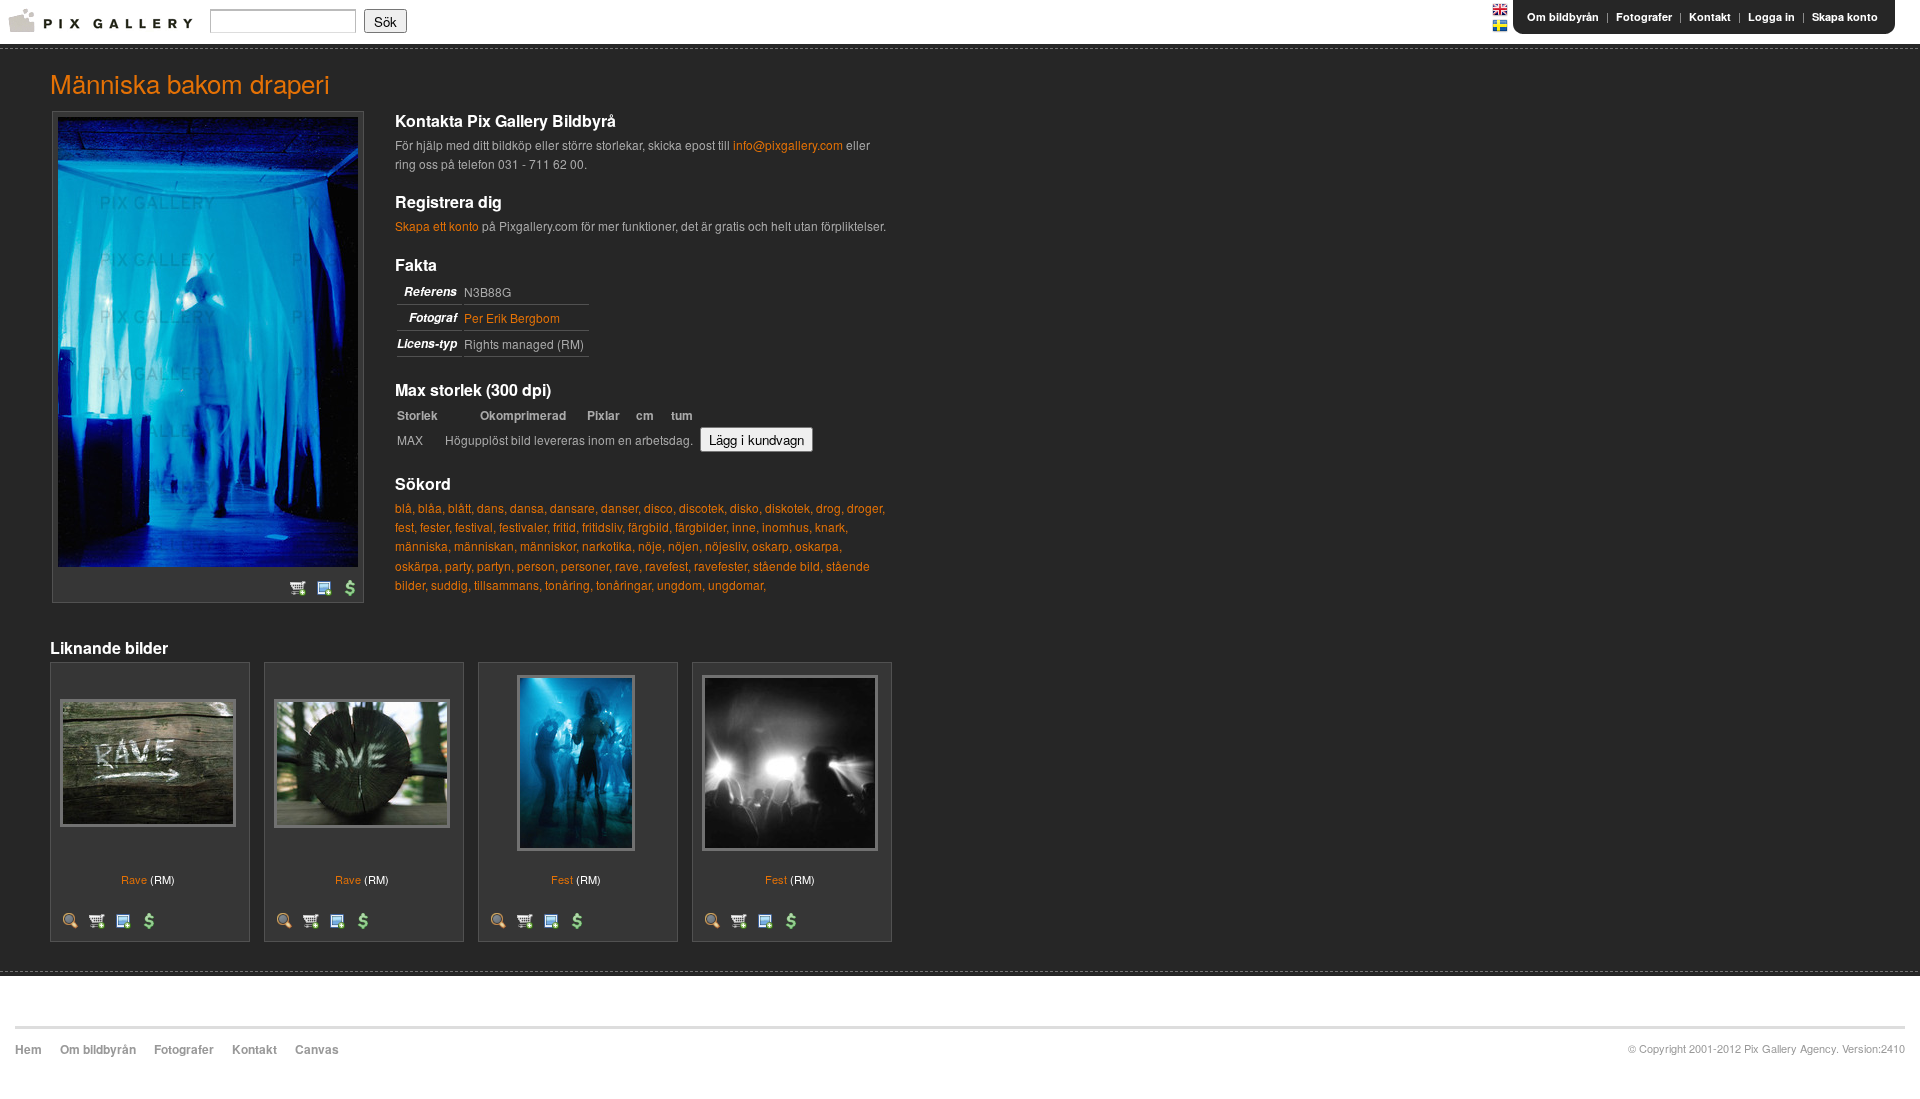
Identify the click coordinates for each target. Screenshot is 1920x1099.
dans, (492, 507)
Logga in (1771, 16)
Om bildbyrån (1563, 16)
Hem (28, 1049)
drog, (830, 507)
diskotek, (789, 507)
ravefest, (668, 565)
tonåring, (569, 584)
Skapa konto (1845, 16)
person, (537, 565)
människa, (423, 545)
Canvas (317, 1049)
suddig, (451, 584)
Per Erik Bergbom (512, 317)
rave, (628, 565)
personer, (586, 565)
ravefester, (722, 565)
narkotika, (608, 545)
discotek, (703, 507)
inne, (745, 526)
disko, (746, 507)
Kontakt (1710, 16)
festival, (475, 526)
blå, (405, 507)
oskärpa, (418, 565)
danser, (621, 507)
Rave (134, 879)
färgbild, (650, 526)
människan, (485, 545)
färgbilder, (702, 526)
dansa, (528, 507)
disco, (660, 507)
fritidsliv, (603, 526)
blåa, (431, 507)
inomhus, (787, 526)
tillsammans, (508, 584)
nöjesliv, (727, 545)
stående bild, (788, 565)
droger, (866, 507)
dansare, (574, 507)
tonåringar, (625, 584)
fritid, (566, 526)
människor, (549, 545)
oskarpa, (818, 545)
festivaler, (524, 526)
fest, (406, 526)
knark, (831, 526)
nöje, (651, 545)
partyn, (495, 565)
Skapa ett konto (437, 225)
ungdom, (681, 584)
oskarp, (772, 545)
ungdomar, (737, 584)
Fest (562, 879)
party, (459, 565)
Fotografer (1644, 16)
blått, (461, 507)
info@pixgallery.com (788, 144)
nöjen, (685, 545)
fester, (436, 526)
